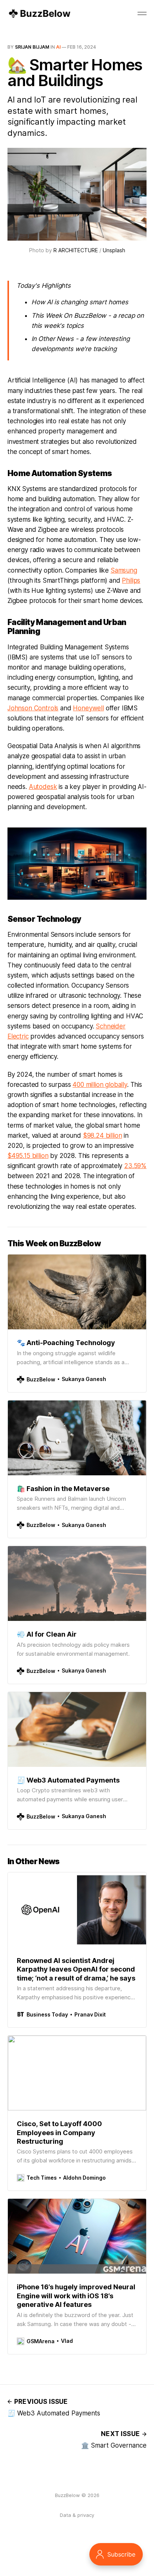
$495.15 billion (28, 1156)
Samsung (124, 570)
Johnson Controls (33, 708)
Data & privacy (77, 2515)
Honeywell (88, 708)
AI (58, 47)
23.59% (135, 1166)
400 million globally (100, 1085)
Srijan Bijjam (32, 47)
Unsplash (114, 250)
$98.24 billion (103, 1135)
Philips (131, 580)
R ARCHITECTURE (76, 250)
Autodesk (43, 787)
